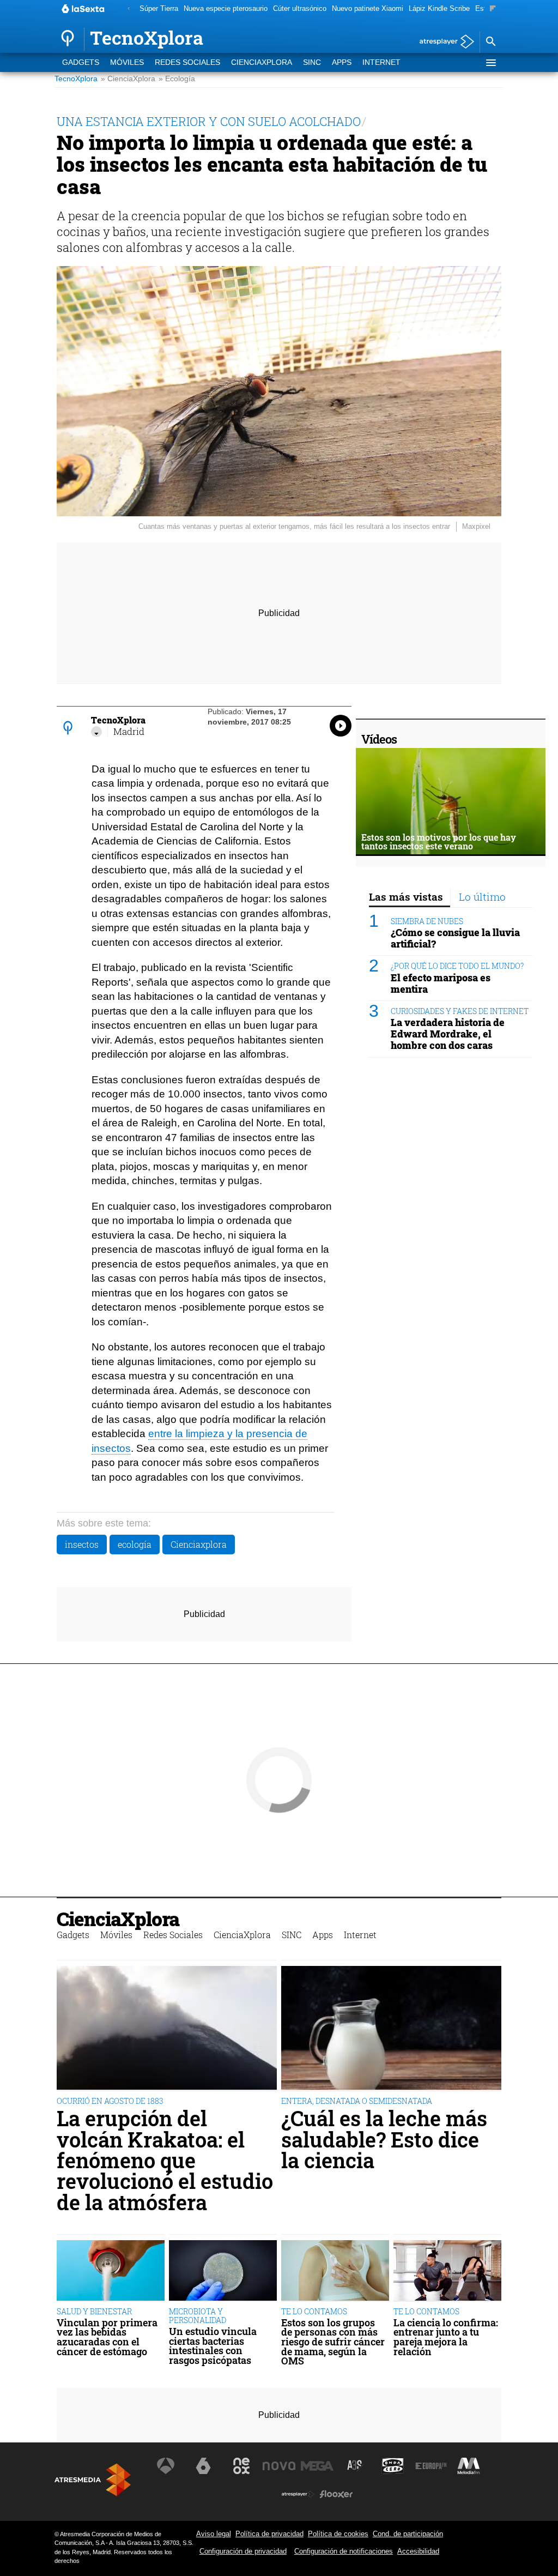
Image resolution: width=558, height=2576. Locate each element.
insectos (82, 1544)
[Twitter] (96, 732)
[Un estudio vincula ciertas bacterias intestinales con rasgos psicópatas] (223, 2271)
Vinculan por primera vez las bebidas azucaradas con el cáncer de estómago (107, 2337)
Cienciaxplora (199, 1544)
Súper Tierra (159, 8)
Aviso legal (214, 2534)
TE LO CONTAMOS (314, 2311)
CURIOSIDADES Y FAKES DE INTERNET (460, 1011)
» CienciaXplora (128, 79)
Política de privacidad (269, 2534)
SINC (312, 62)
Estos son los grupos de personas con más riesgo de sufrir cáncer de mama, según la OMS (333, 2342)
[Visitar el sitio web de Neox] (241, 2466)
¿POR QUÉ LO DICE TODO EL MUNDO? (457, 966)
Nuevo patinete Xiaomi (368, 8)
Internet (381, 62)
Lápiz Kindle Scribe (439, 8)
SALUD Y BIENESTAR (94, 2311)
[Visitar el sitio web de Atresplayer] (298, 2494)
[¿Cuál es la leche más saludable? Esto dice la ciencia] (391, 2029)
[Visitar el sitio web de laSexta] (203, 2466)
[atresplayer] (443, 42)
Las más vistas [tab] (406, 897)
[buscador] (490, 42)
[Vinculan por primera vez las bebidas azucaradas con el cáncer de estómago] (111, 2271)
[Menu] (490, 63)
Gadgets (81, 62)
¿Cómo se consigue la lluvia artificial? (455, 938)
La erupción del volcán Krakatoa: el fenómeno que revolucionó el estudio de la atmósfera (165, 2160)
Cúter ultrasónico (300, 8)
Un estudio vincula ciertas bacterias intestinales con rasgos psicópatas (213, 2346)
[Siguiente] (493, 9)
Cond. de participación (408, 2534)
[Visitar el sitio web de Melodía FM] (469, 2466)
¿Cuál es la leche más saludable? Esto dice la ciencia (384, 2139)
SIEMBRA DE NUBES (427, 921)
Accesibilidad (418, 2551)
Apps (342, 62)
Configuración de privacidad (243, 2551)
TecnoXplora (76, 79)
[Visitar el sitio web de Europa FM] (431, 2466)
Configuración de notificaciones (344, 2551)
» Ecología (177, 79)
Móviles (127, 62)
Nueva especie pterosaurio (226, 8)
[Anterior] (129, 9)
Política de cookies (338, 2534)
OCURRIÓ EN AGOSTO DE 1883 (110, 2101)
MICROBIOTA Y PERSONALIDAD (198, 2316)
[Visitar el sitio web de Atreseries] (355, 2466)
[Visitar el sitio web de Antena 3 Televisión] (166, 2466)
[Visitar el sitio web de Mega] (317, 2466)
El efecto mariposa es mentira (441, 984)
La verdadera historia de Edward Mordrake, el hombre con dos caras (448, 1034)
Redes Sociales (187, 62)
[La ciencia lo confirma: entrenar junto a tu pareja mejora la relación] (447, 2271)
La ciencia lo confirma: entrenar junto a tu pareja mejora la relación (446, 2337)
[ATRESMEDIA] (93, 2480)
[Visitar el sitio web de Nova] (279, 2466)
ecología (135, 1544)
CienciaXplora (262, 62)
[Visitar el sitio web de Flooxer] (336, 2494)
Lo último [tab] (482, 897)
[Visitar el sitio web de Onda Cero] (393, 2466)
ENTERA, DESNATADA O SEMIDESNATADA (357, 2101)
